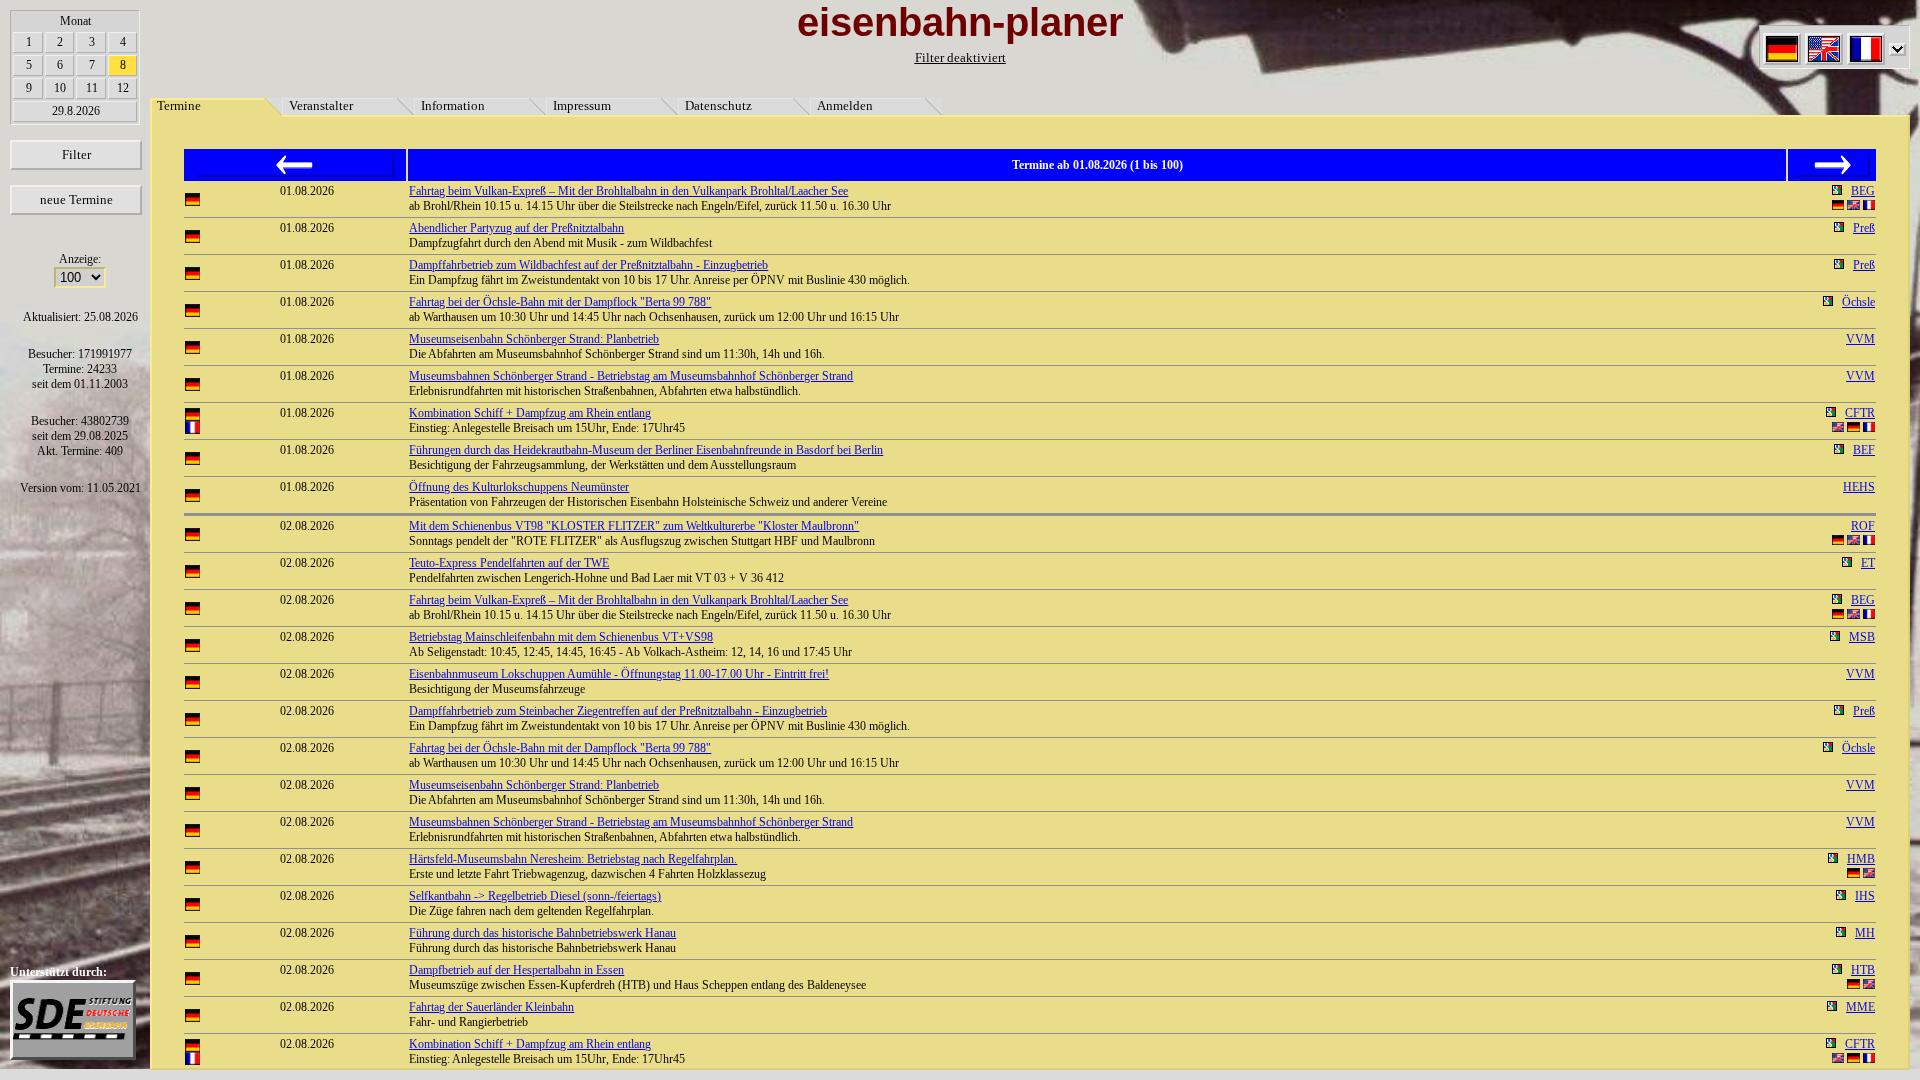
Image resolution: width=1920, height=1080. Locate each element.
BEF (1864, 450)
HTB (1863, 970)
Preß (1864, 228)
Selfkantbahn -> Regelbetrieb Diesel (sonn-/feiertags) (535, 896)
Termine (179, 105)
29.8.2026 (76, 111)
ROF (1863, 526)
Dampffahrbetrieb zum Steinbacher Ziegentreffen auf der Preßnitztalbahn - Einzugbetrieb (618, 711)
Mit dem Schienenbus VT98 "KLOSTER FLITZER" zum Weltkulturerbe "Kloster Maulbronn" (634, 526)
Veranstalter (321, 105)
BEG (1863, 191)
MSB (1862, 637)
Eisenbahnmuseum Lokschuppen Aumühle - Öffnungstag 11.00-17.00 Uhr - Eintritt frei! (619, 674)
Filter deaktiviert (960, 57)
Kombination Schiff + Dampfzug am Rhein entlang (530, 413)
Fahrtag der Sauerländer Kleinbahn (491, 1007)
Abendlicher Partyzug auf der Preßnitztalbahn (516, 228)
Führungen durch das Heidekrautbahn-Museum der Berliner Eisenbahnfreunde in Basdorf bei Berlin (646, 450)
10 (60, 88)
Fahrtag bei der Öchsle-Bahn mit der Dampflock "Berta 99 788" (560, 302)
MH (1865, 933)
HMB (1861, 859)
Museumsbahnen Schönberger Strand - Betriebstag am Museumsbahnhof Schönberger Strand (631, 376)
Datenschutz (718, 105)
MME (1860, 1007)
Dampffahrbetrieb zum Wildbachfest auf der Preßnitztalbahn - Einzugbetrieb (588, 265)
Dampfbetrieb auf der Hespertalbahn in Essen (516, 970)
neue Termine (76, 199)
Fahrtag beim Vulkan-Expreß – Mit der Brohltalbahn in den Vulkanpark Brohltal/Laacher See (628, 191)
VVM (1860, 339)
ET (1868, 563)
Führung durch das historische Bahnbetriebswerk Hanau (542, 933)
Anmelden (845, 105)
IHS (1865, 896)
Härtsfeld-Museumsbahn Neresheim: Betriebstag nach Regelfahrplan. (573, 859)
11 (92, 88)
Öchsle (1858, 302)
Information (453, 105)
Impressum (582, 105)
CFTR (1860, 413)
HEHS (1859, 487)
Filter (76, 154)
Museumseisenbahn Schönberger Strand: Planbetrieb (534, 339)
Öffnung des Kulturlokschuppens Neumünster (519, 487)
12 (123, 88)
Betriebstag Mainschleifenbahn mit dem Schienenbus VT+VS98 (561, 637)
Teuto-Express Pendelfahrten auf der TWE (509, 563)
